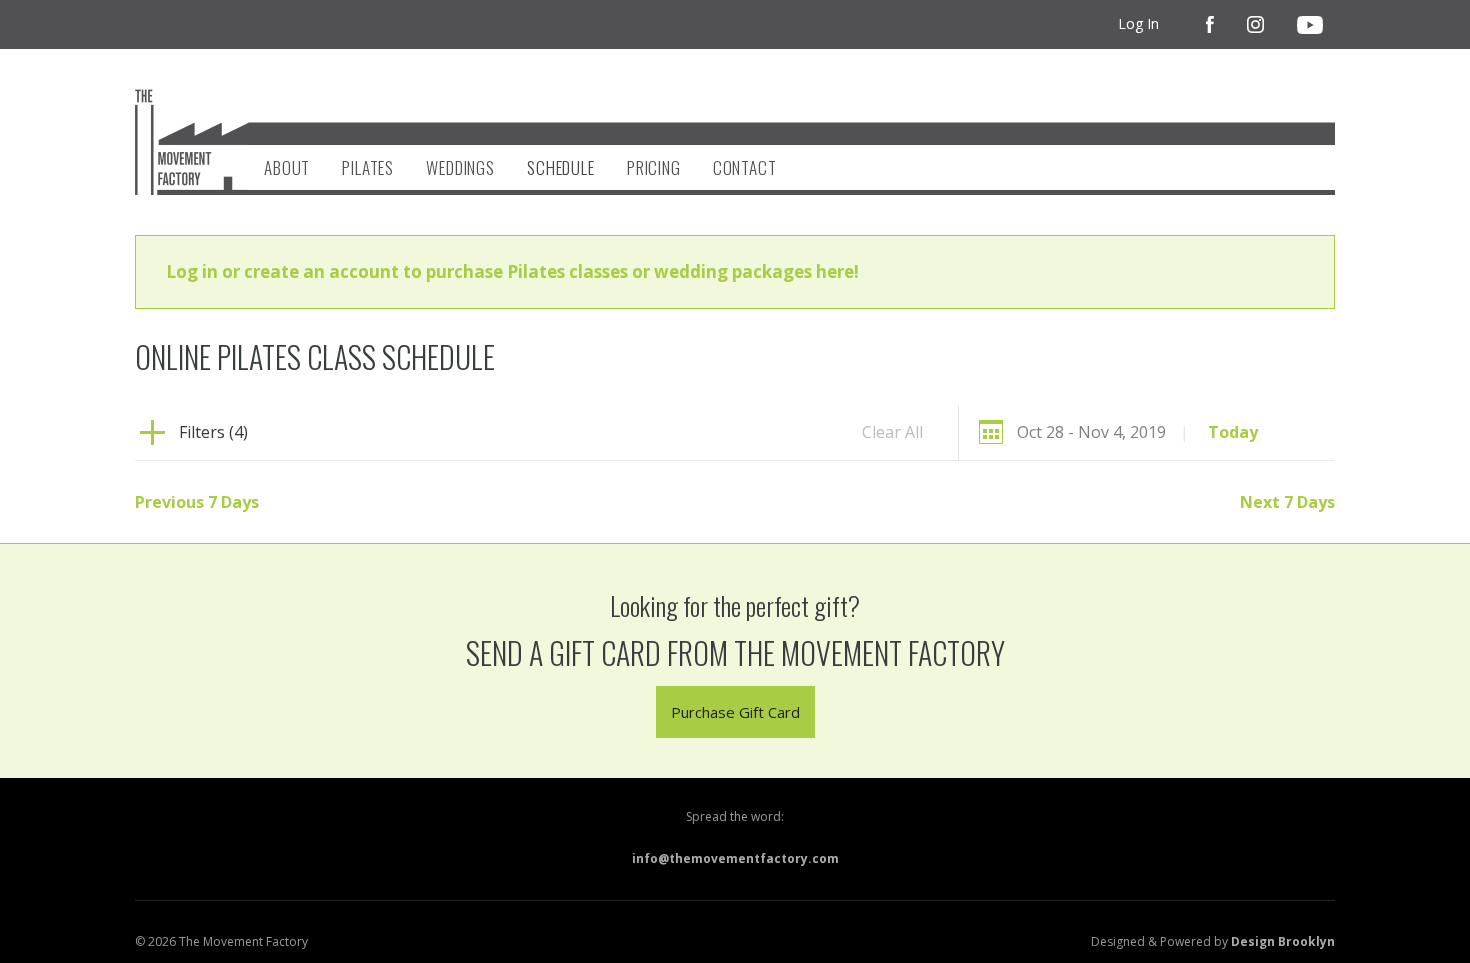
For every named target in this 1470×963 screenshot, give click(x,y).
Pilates (368, 167)
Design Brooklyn (1283, 941)
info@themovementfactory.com (735, 858)
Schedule (561, 167)
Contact (745, 167)
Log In (1138, 23)
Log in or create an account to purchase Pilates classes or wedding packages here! (512, 271)
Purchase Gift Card (735, 712)
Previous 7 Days (197, 502)
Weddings (460, 167)
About (287, 167)
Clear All (892, 432)
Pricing (654, 167)
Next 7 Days (1287, 502)
